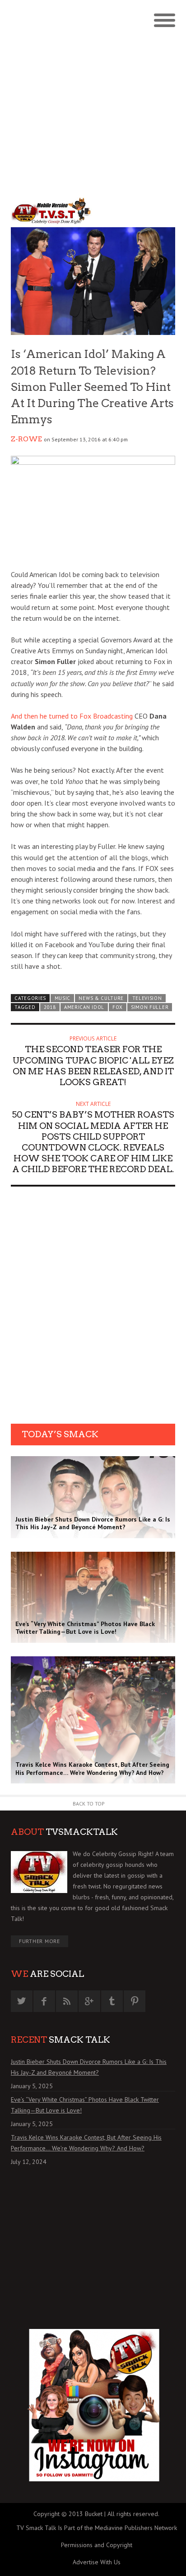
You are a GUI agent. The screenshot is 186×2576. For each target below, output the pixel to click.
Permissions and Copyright (97, 2545)
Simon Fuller (150, 1007)
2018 (50, 1007)
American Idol (84, 1007)
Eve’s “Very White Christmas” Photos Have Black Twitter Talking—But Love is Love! (85, 2105)
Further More (40, 1941)
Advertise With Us (97, 2562)
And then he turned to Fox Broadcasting (72, 716)
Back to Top (89, 1804)
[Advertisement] (93, 97)
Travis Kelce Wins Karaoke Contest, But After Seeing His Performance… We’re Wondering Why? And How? (86, 2143)
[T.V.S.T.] (52, 211)
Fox (117, 1007)
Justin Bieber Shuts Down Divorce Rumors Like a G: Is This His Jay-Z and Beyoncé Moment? (89, 2067)
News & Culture (101, 998)
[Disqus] (93, 1308)
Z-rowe (26, 439)
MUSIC (63, 998)
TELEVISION (147, 998)
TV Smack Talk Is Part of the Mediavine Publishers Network (97, 2528)
